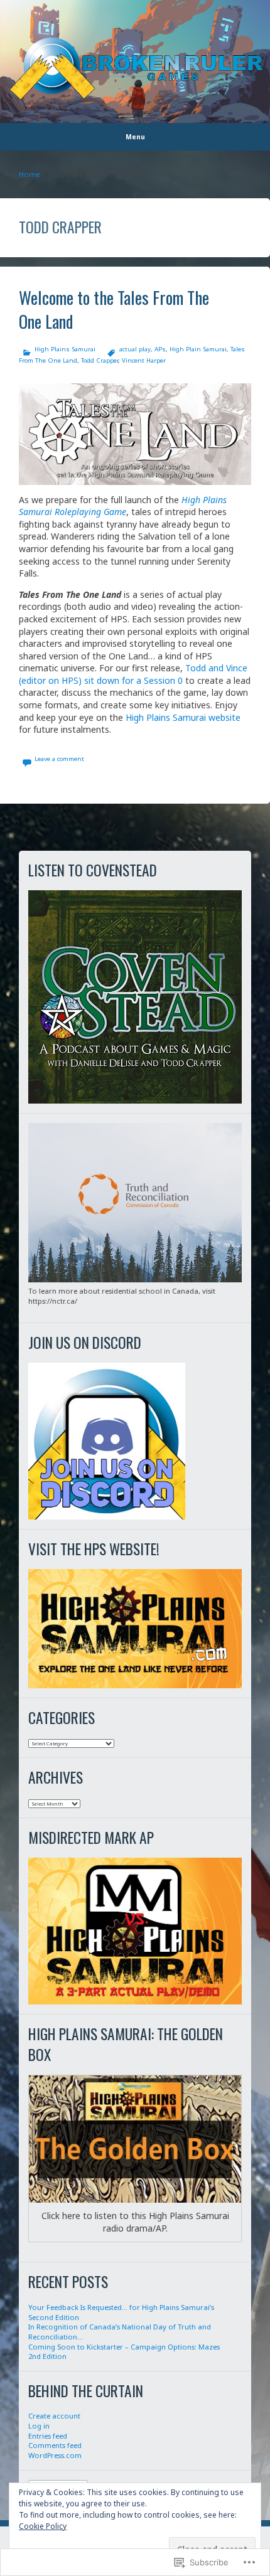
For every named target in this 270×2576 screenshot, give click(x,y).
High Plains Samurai (65, 349)
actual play (135, 349)
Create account (54, 2416)
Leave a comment (59, 759)
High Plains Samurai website (183, 717)
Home (29, 174)
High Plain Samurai (198, 349)
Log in (39, 2426)
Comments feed (55, 2445)
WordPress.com (55, 2455)
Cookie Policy (43, 2526)
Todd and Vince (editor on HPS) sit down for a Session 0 (133, 674)
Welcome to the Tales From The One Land (114, 309)
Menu (135, 137)
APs (160, 349)
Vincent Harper (144, 360)
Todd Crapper (100, 360)
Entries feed (48, 2436)
